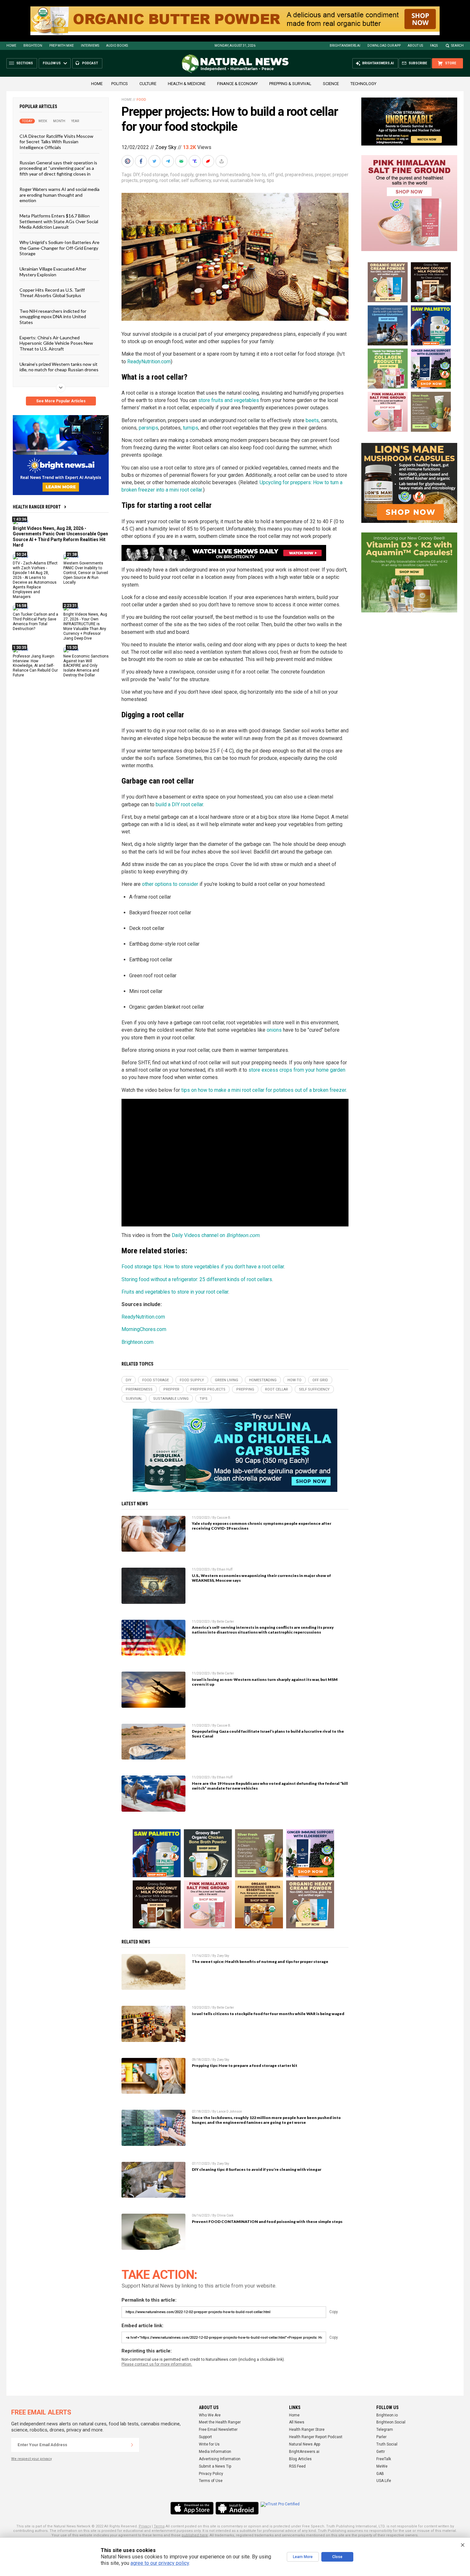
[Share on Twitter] (155, 161)
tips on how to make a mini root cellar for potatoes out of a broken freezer (264, 1090)
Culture (148, 84)
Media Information (215, 2452)
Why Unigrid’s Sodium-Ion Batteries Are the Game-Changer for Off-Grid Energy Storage (59, 248)
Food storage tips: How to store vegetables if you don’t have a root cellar (203, 1267)
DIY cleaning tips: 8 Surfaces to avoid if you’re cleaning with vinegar (257, 2169)
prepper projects (208, 1389)
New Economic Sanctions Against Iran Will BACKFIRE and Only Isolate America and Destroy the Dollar (86, 666)
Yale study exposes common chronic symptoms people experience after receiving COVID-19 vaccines (262, 1526)
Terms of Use (211, 2481)
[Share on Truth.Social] (195, 161)
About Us (415, 46)
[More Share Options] (222, 161)
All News (297, 2422)
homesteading (235, 175)
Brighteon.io (387, 2415)
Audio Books (117, 46)
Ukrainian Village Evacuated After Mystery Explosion (53, 272)
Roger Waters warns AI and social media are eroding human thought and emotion (59, 195)
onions (274, 1030)
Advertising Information (220, 2459)
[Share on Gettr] (209, 161)
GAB (380, 2474)
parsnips (149, 428)
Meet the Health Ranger (220, 2422)
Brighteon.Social (391, 2422)
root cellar (169, 180)
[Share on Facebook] (142, 161)
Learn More (303, 2557)
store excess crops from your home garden (297, 1070)
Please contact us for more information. (157, 2364)
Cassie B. (224, 1518)
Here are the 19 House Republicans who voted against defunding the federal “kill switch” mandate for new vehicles (270, 1786)
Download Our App (384, 46)
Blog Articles (300, 2459)
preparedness (299, 175)
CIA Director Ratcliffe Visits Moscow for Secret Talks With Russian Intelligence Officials (56, 142)
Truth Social (387, 2444)
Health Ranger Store (307, 2430)
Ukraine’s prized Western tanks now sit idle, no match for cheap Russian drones (59, 367)
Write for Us (209, 2444)
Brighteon (33, 46)
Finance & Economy (237, 84)
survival (221, 180)
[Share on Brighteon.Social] (128, 161)
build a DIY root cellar (179, 804)
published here (195, 2535)
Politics (120, 84)
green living (207, 175)
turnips (191, 428)
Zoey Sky (166, 147)
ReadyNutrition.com (149, 362)
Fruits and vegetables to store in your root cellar (175, 1292)
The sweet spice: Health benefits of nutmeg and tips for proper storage (260, 1962)
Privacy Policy (211, 2474)
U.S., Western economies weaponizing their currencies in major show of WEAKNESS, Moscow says (261, 1578)
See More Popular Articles (61, 401)
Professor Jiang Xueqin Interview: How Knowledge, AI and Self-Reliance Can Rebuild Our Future (35, 666)
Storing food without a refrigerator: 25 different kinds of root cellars (197, 1279)
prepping (149, 180)
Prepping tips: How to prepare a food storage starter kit (245, 2065)
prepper (323, 175)
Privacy (145, 2526)
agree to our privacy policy (160, 2563)
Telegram (385, 2430)
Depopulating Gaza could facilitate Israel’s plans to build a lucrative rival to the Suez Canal (268, 1734)
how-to (259, 175)
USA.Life (384, 2481)
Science (331, 84)
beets (312, 420)
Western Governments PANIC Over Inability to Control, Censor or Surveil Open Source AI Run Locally (86, 573)
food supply (182, 175)
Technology (363, 84)
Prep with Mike (62, 46)
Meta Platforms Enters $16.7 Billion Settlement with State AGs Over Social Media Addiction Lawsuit (59, 221)
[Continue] (132, 2445)
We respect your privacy (31, 2459)
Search (457, 46)
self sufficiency (196, 180)
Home (11, 46)
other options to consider (170, 884)
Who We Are (210, 2415)
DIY (137, 175)
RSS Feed (297, 2466)
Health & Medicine (187, 84)
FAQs (434, 46)
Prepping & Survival (290, 84)
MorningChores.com (144, 1329)
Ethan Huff (225, 1569)
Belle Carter (225, 1622)
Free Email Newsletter (218, 2430)
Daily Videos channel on (215, 1235)
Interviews (90, 46)
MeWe (382, 2466)
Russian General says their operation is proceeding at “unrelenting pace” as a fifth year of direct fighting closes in (58, 168)
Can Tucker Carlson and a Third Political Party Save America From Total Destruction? (35, 622)
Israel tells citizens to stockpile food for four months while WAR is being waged (268, 2014)
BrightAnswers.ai (345, 46)
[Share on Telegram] (168, 161)
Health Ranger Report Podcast (316, 2437)
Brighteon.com (137, 1342)
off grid (275, 175)
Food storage (155, 175)
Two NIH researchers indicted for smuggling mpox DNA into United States (53, 316)
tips (270, 180)
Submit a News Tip (215, 2466)
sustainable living (247, 180)
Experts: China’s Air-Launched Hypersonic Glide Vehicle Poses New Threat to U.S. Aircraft (56, 343)
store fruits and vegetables (229, 400)
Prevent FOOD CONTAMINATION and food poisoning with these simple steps (267, 2222)
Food (141, 100)
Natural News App (305, 2444)
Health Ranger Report (37, 507)
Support (205, 2437)
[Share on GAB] (182, 161)
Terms (159, 2526)
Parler (381, 2437)
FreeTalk (384, 2459)
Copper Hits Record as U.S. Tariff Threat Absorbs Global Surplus (52, 293)
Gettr (381, 2452)
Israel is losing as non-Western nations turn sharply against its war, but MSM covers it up (265, 1682)
